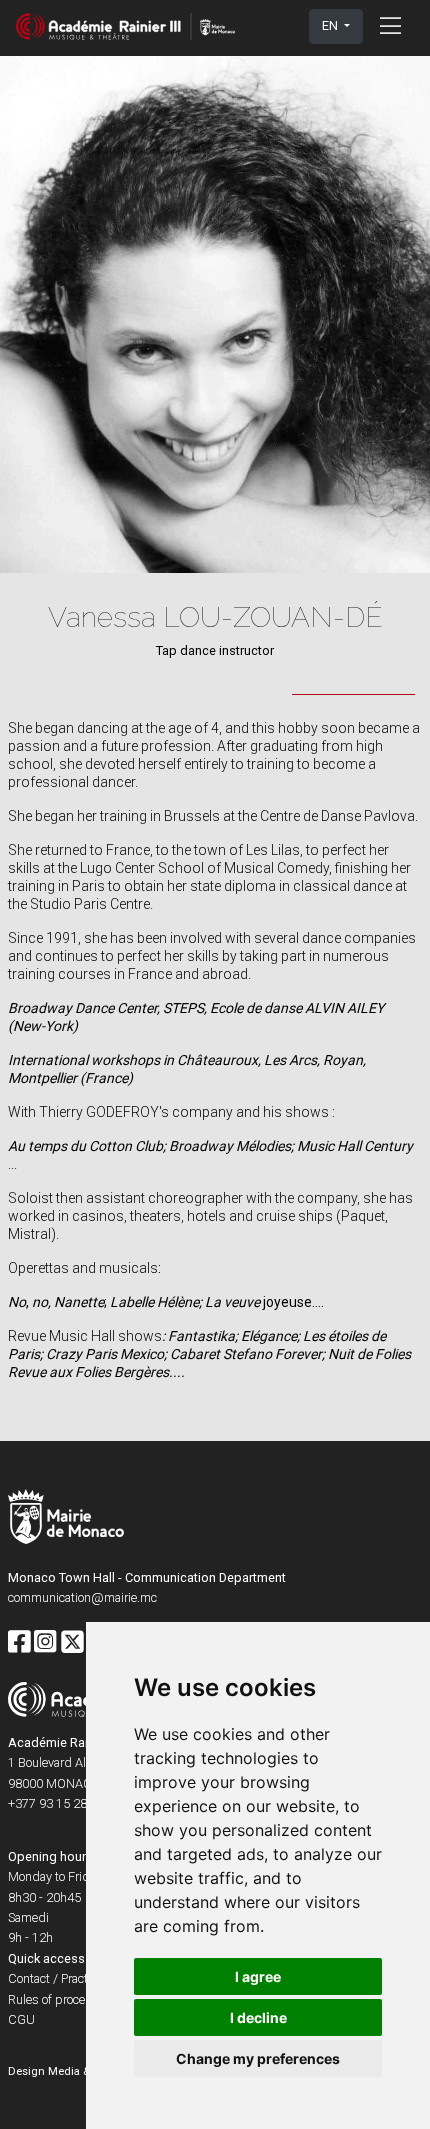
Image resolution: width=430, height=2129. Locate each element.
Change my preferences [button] (258, 2058)
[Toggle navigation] (390, 26)
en (331, 25)
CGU (21, 2019)
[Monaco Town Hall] (66, 1519)
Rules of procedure (59, 1999)
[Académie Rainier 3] (125, 26)
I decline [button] (258, 2017)
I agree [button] (258, 1976)
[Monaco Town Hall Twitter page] (72, 1643)
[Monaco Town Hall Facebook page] (19, 1643)
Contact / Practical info (68, 1978)
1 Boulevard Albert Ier (66, 1762)
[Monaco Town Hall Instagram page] (45, 1643)
